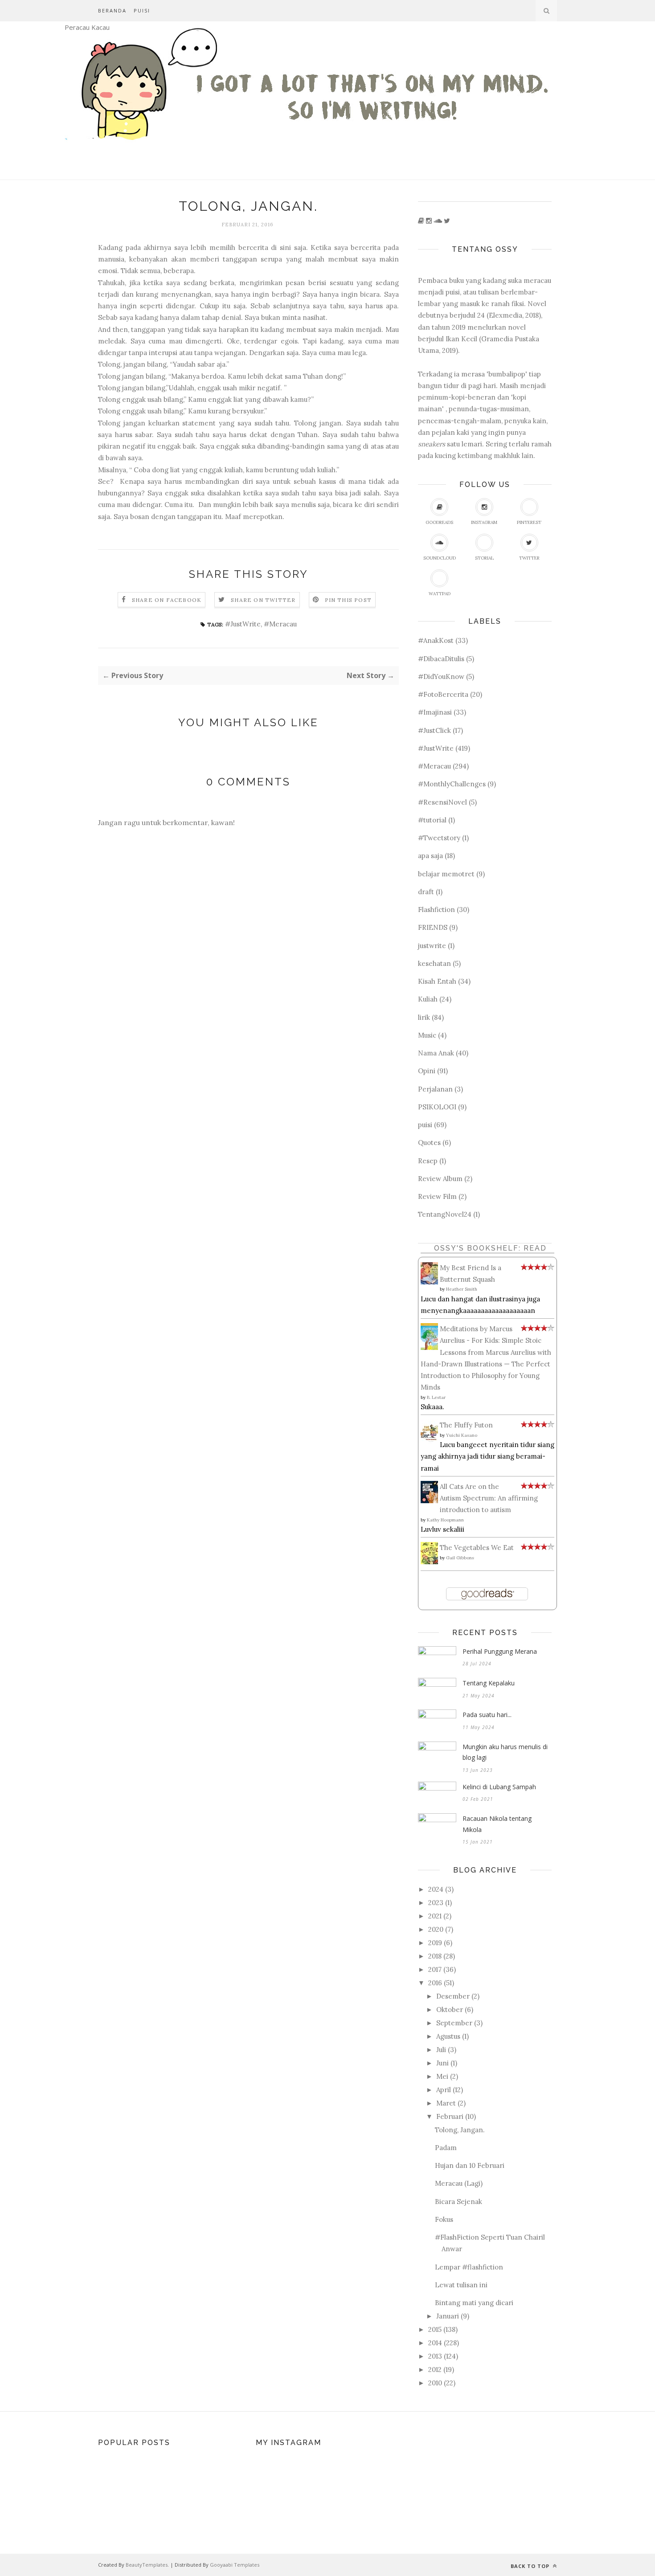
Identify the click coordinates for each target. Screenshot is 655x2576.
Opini (427, 1071)
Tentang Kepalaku (489, 1683)
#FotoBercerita (443, 694)
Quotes (429, 1143)
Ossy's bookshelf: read (490, 1248)
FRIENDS (433, 927)
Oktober (450, 2010)
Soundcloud (440, 558)
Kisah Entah (437, 981)
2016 (435, 1983)
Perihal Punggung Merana (500, 1651)
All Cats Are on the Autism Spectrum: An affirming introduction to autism (489, 1498)
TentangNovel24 (445, 1214)
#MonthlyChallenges (452, 784)
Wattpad (440, 594)
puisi (425, 1125)
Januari (448, 2316)
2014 (435, 2343)
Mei (442, 2076)
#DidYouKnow (441, 677)
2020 (436, 1929)
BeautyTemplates (147, 2565)
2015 (435, 2329)
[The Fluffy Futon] (432, 1442)
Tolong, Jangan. (460, 2130)
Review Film (437, 1196)
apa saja (430, 856)
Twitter (529, 558)
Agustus (448, 2036)
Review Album (440, 1179)
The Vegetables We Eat (477, 1548)
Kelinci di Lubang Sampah (499, 1787)
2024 (436, 1889)
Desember (453, 1996)
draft (426, 892)
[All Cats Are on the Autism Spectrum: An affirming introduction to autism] (432, 1501)
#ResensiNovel (442, 802)
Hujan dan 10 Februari (470, 2165)
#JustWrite (243, 624)
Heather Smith (462, 1289)
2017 (435, 1969)
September (454, 2023)
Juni (442, 2063)
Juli (441, 2050)
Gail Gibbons (460, 1558)
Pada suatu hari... (487, 1715)
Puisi (142, 10)
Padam (446, 2148)
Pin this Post (348, 600)
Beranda (112, 10)
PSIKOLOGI (437, 1107)
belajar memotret (446, 874)
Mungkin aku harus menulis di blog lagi (505, 1752)
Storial (484, 558)
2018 (435, 1956)
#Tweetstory (439, 838)
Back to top (531, 2566)
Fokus (444, 2219)
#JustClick (434, 730)
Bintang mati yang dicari (474, 2303)
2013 (435, 2356)
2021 (435, 1916)
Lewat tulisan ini (461, 2285)
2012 (435, 2370)
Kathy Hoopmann (445, 1520)
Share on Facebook (167, 600)
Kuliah (428, 999)
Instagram (484, 522)
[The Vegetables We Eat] (432, 1562)
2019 (435, 1943)
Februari (450, 2116)
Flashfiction (436, 910)
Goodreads (439, 522)
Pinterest (529, 522)
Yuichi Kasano (462, 1435)
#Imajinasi (435, 712)
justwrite (432, 946)
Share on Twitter (263, 600)
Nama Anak (436, 1053)
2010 (435, 2383)
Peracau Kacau (87, 27)
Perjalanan (435, 1089)
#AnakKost (436, 640)
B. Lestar (436, 1397)
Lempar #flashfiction (469, 2267)
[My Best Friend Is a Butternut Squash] (432, 1282)
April (444, 2090)
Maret (446, 2103)
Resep (428, 1161)
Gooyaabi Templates (235, 2565)
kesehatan (434, 963)
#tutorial (432, 820)
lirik (424, 1017)
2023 (436, 1903)
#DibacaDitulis (441, 659)
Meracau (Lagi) (459, 2183)
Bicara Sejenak (458, 2202)
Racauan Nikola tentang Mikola (497, 1824)
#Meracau (280, 624)
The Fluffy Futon (466, 1425)
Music (427, 1035)
